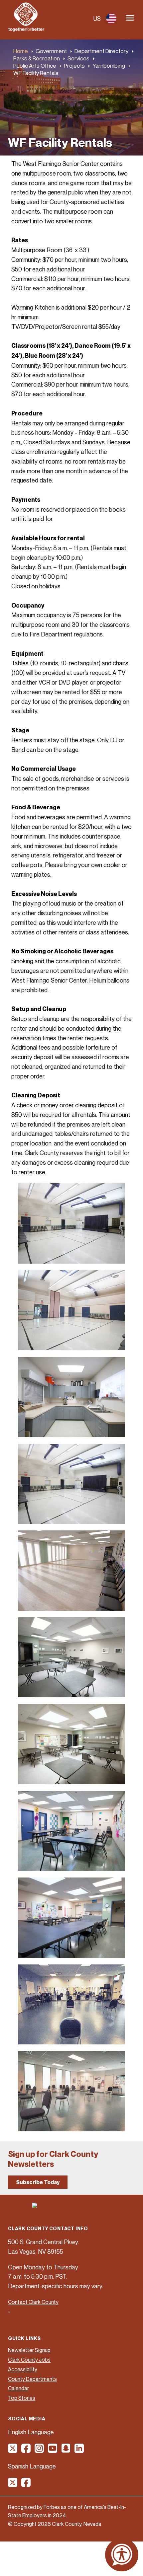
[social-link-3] (40, 2451)
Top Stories (22, 2398)
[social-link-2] (26, 2451)
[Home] (26, 30)
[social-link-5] (66, 2451)
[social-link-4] (53, 2451)
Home (21, 51)
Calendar (18, 2388)
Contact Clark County (33, 2302)
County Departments (32, 2379)
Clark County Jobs (29, 2360)
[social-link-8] (26, 2485)
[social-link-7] (13, 2485)
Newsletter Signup (29, 2350)
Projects (74, 66)
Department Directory (101, 51)
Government (51, 51)
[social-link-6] (79, 2451)
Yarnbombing (109, 66)
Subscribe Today (38, 2182)
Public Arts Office (35, 66)
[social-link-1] (13, 2451)
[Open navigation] (130, 18)
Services (78, 58)
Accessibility (23, 2369)
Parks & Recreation (37, 58)
